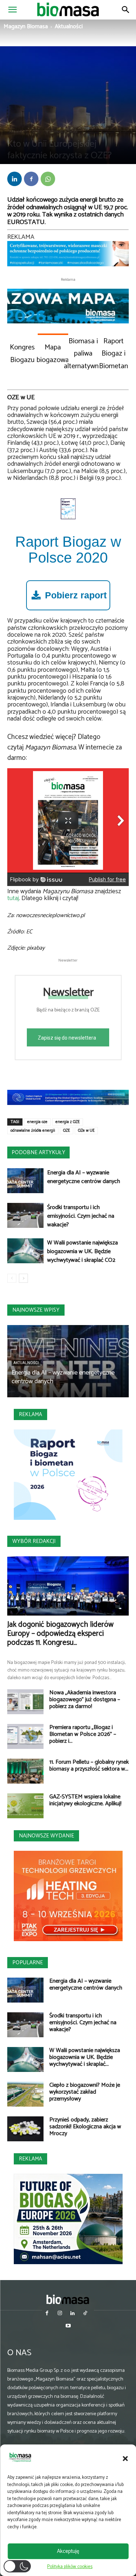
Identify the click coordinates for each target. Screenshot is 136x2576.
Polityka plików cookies (70, 2567)
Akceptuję (68, 2551)
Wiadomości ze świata (61, 132)
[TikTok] (85, 2314)
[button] (125, 2459)
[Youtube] (68, 2326)
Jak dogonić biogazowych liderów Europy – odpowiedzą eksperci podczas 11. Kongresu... (60, 1634)
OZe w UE (86, 1131)
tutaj (13, 898)
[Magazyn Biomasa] (68, 2299)
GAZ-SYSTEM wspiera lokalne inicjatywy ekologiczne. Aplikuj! (85, 1800)
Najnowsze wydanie (46, 1836)
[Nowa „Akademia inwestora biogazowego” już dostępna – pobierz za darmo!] (25, 1702)
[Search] (126, 10)
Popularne (28, 1963)
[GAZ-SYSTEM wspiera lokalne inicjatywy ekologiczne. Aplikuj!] (25, 1806)
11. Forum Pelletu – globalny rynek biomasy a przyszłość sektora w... (89, 1766)
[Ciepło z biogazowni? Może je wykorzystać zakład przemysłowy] (25, 2094)
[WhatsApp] (48, 179)
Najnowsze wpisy (36, 1310)
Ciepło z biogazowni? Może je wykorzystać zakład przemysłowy (85, 2092)
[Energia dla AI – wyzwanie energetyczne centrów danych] (25, 1181)
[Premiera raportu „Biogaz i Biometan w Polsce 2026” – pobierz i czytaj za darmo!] (25, 1736)
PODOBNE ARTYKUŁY (38, 1152)
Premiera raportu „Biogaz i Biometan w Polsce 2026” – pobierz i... (83, 1734)
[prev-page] (12, 1278)
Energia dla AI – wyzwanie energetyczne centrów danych (84, 1177)
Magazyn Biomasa (26, 27)
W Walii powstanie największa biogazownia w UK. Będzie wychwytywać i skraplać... (85, 2057)
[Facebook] (31, 179)
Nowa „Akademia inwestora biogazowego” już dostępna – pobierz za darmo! (85, 1700)
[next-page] (23, 1278)
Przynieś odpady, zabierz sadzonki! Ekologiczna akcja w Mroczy (85, 2127)
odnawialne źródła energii (33, 1131)
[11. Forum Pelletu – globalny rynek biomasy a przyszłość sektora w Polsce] (25, 1771)
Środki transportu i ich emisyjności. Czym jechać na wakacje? (81, 1216)
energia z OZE (68, 1122)
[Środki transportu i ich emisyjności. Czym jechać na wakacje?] (25, 1215)
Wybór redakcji (34, 1541)
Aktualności (69, 27)
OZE (36, 132)
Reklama (30, 1414)
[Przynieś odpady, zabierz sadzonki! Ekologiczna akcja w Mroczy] (25, 2129)
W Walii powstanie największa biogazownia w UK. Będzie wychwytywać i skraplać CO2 (83, 1252)
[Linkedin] (15, 179)
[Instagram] (60, 2314)
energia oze (37, 1122)
